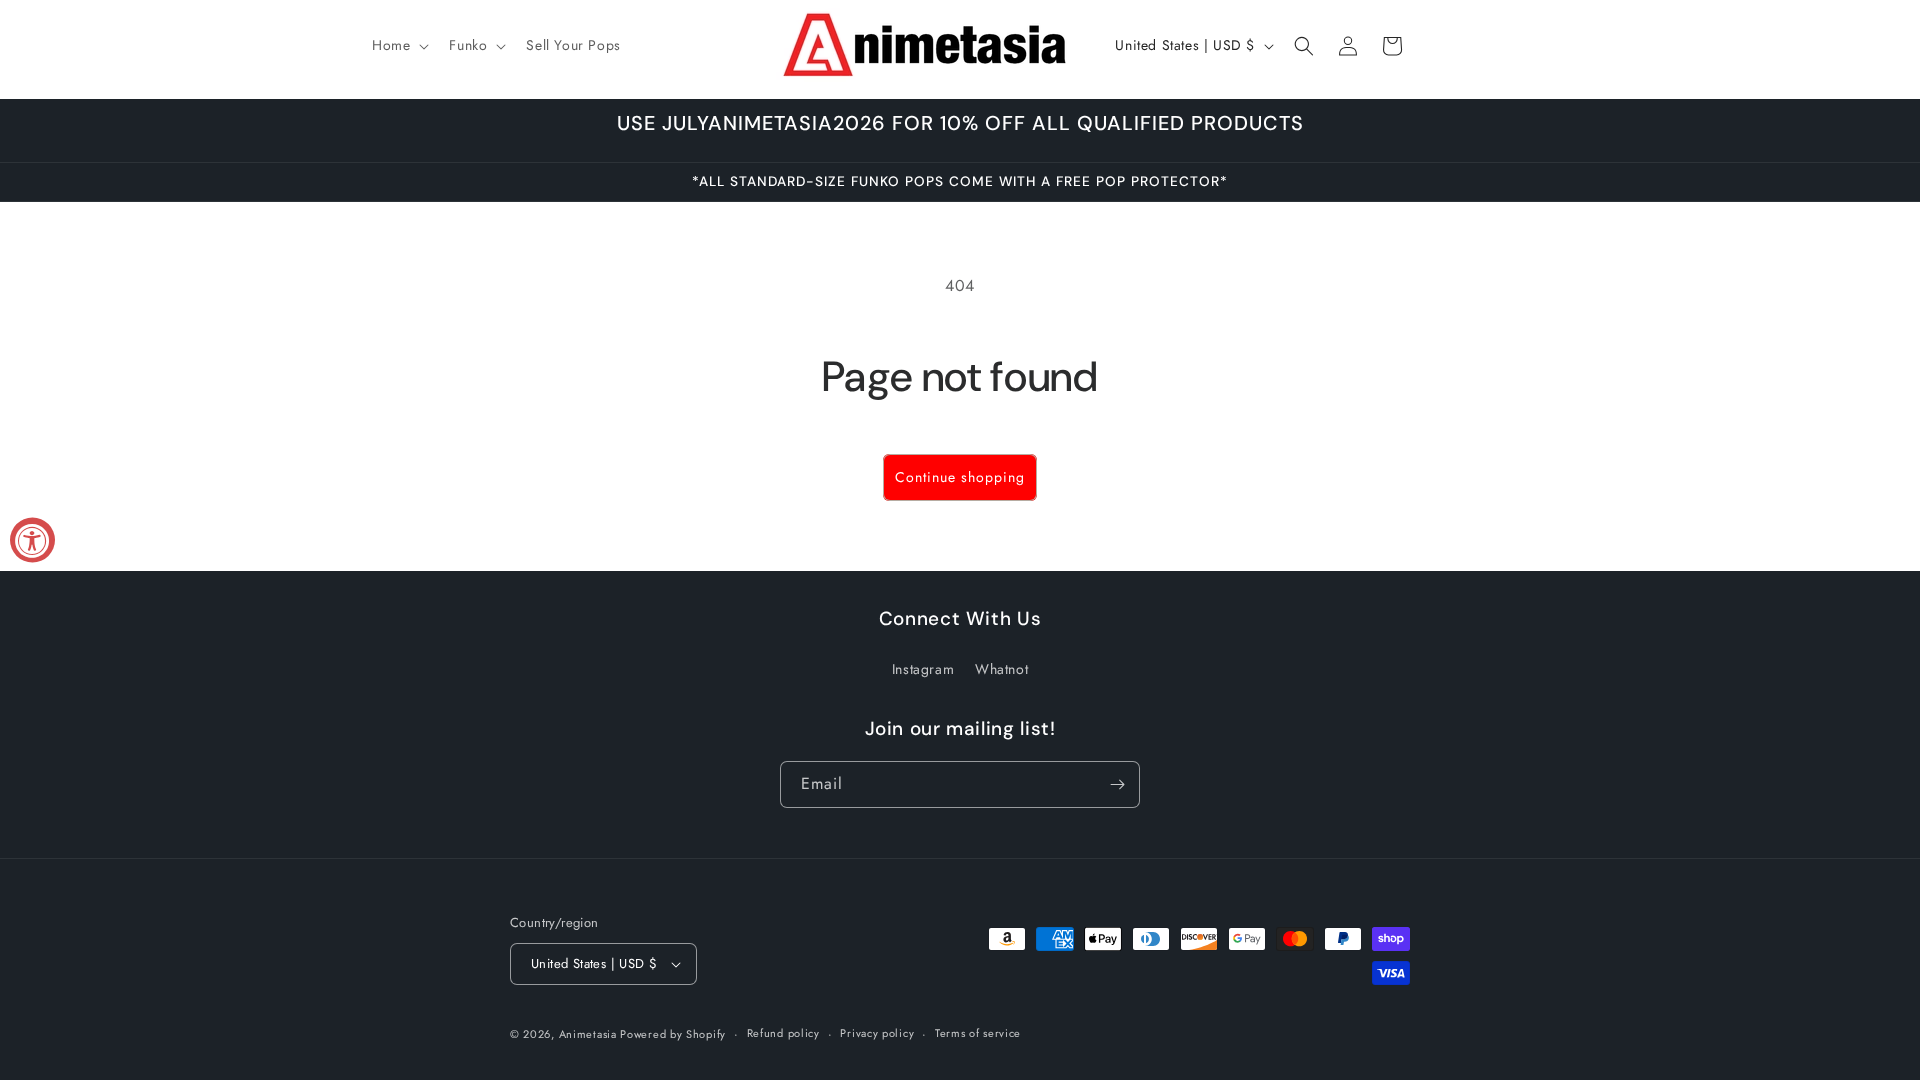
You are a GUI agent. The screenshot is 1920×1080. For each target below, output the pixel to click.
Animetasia (590, 1034)
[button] (398, 45)
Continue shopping (960, 477)
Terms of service (978, 1033)
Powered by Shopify (673, 1034)
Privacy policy (877, 1033)
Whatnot (1001, 669)
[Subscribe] (1117, 784)
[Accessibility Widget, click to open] (32, 540)
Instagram (923, 669)
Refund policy (783, 1033)
